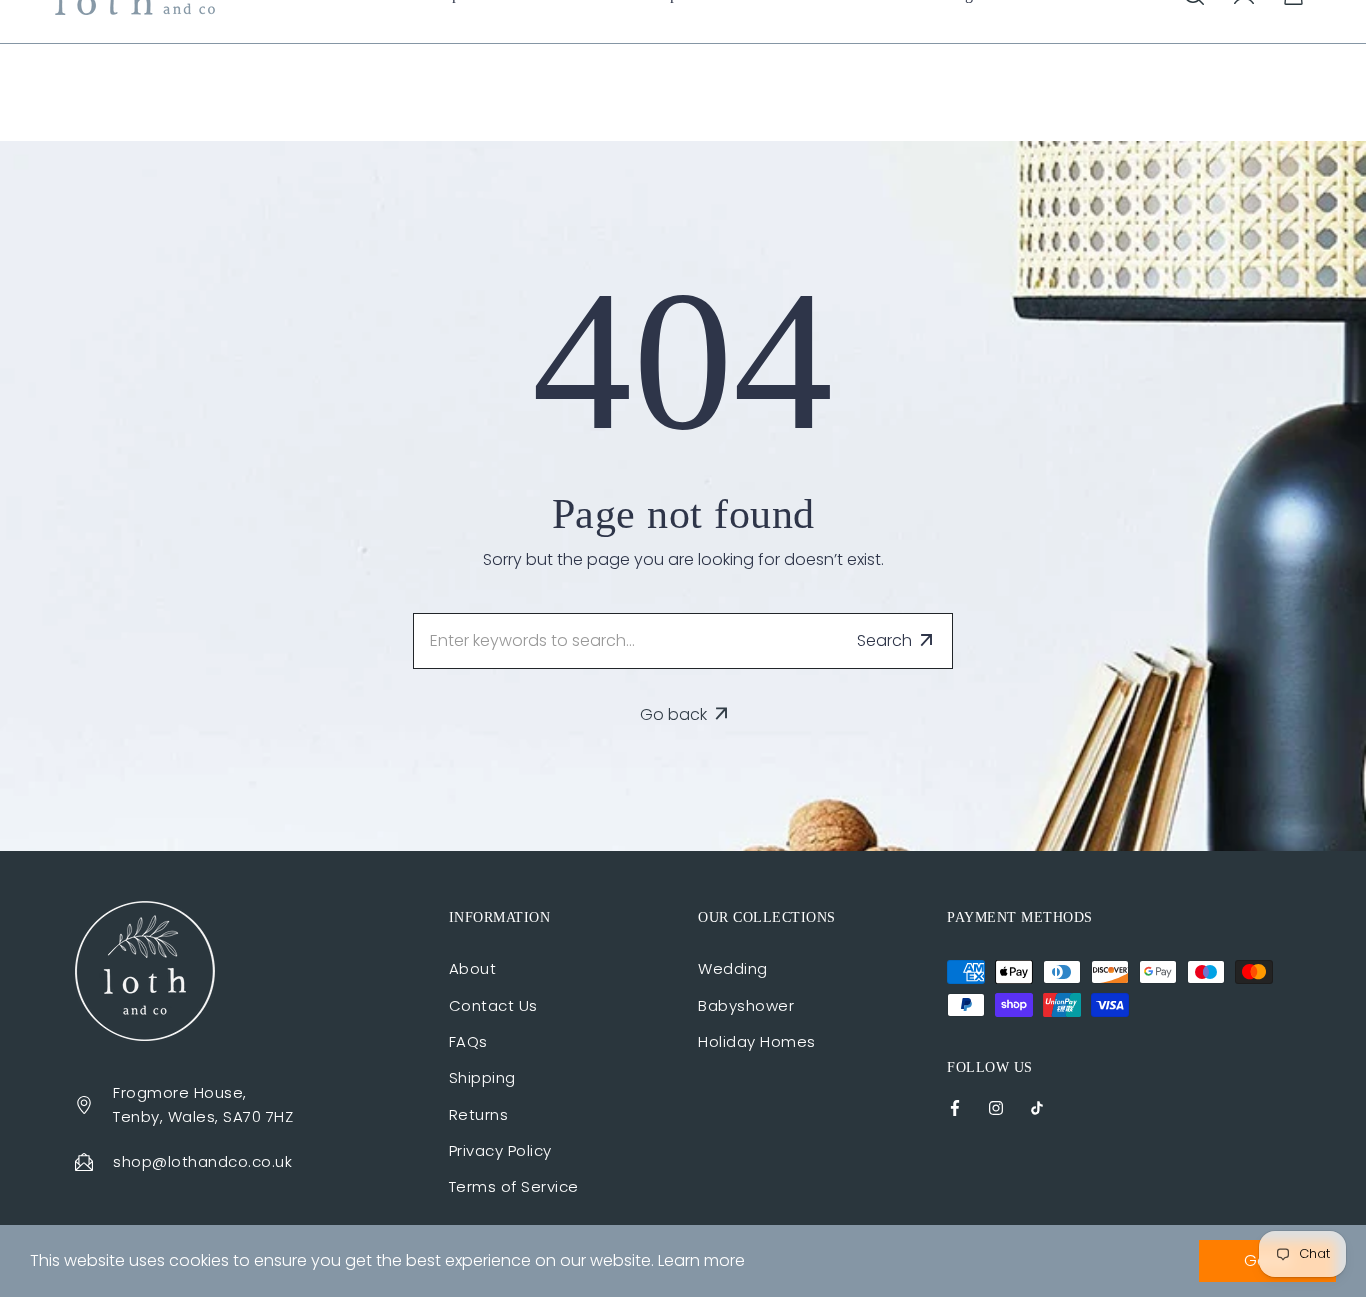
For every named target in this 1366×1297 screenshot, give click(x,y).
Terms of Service (514, 1186)
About (473, 968)
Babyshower (746, 1005)
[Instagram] (996, 1106)
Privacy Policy (500, 1150)
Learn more (701, 1260)
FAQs (468, 1041)
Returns (479, 1114)
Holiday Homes (757, 1041)
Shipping (482, 1077)
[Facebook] (955, 1106)
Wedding (733, 968)
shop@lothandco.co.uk (202, 1161)
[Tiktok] (1037, 1106)
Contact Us (493, 1005)
